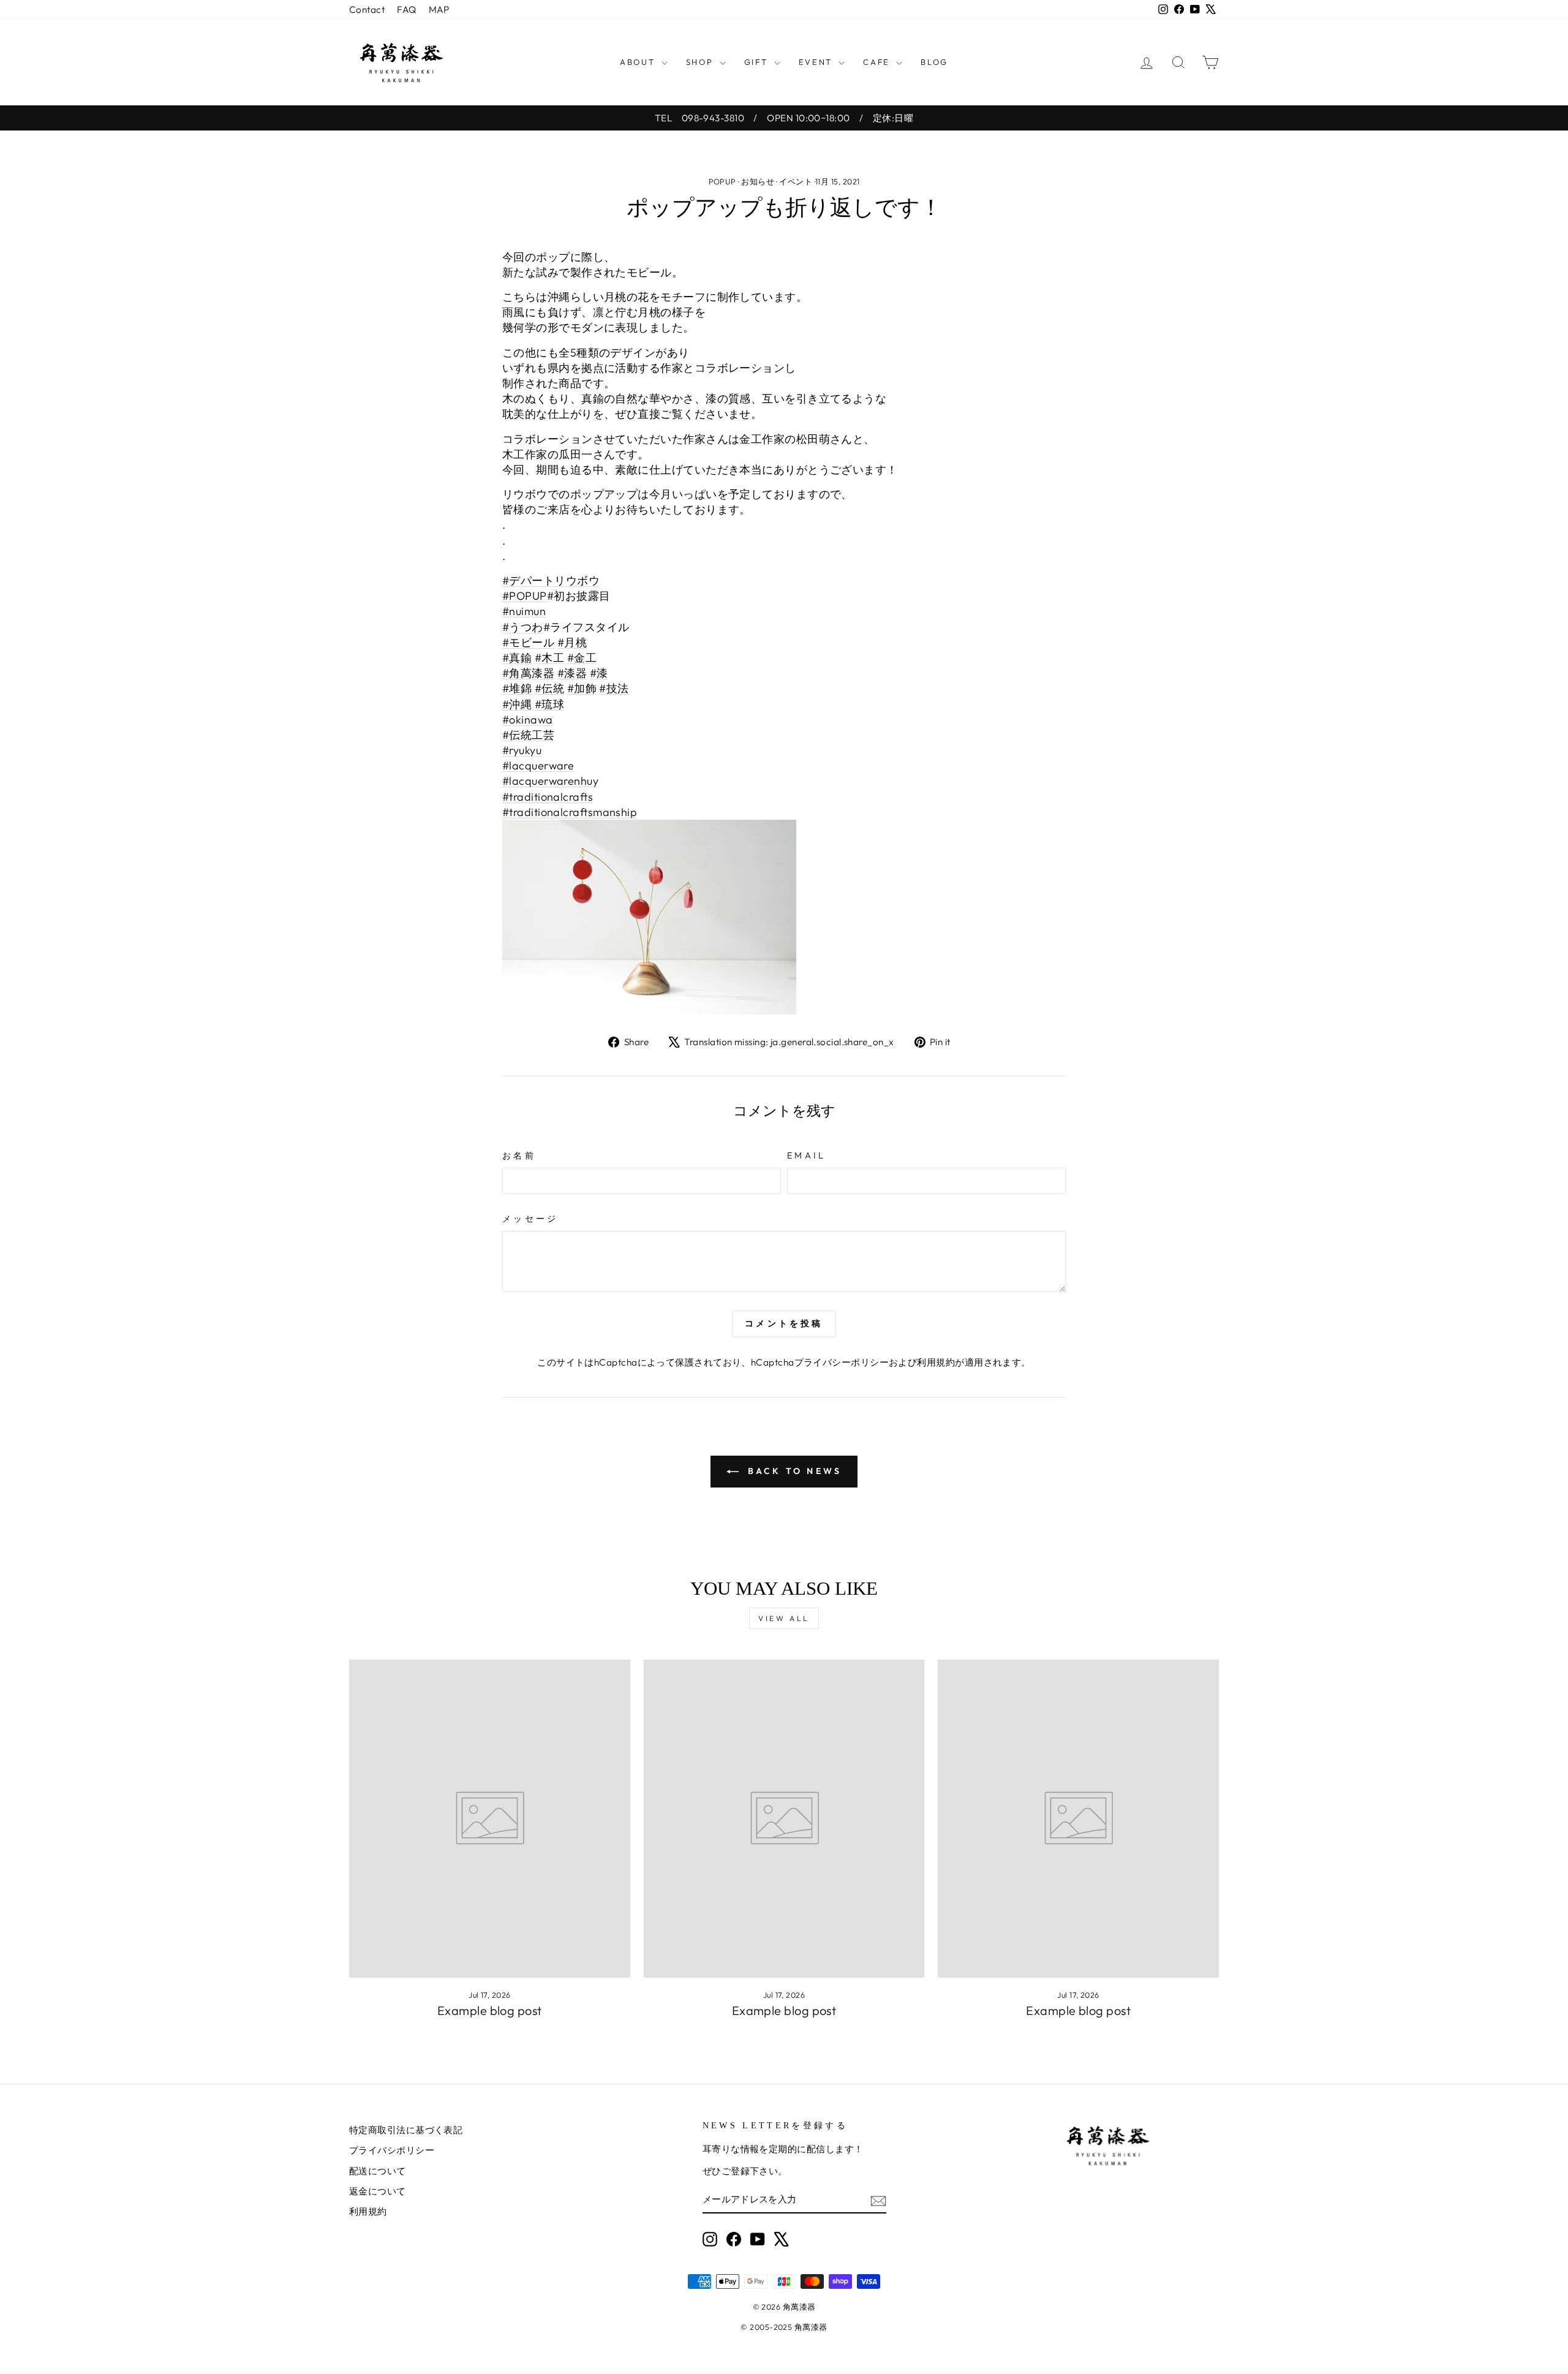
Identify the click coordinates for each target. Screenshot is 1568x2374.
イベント (796, 181)
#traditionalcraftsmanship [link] (570, 812)
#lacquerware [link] (538, 766)
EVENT (817, 62)
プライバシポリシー (392, 2150)
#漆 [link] (599, 673)
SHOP (701, 62)
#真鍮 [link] (517, 658)
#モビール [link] (528, 642)
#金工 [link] (582, 658)
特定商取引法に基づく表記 (406, 2130)
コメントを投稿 (784, 1323)
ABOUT (639, 62)
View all (784, 1618)
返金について (378, 2191)
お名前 (519, 1155)
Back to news (793, 1471)
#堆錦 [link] (517, 688)
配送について (378, 2171)
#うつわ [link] (523, 627)
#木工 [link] (549, 658)
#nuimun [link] (524, 611)
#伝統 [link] (549, 688)
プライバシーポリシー (842, 1362)
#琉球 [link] (549, 704)
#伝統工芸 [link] (528, 735)
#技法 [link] (614, 688)
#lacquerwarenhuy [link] (550, 781)
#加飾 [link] (582, 688)
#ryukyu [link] (522, 750)
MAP (439, 9)
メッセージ (530, 1219)
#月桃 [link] (572, 642)
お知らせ (758, 181)
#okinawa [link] (528, 720)
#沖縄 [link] (517, 704)
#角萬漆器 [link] (528, 673)
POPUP (722, 181)
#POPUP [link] (525, 596)
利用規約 (936, 1362)
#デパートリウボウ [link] (551, 580)
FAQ (406, 9)
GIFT (758, 62)
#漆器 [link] (572, 673)
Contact (367, 9)
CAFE (878, 62)
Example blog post (490, 2010)
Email (807, 1155)
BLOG (934, 62)
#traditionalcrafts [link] (548, 797)
